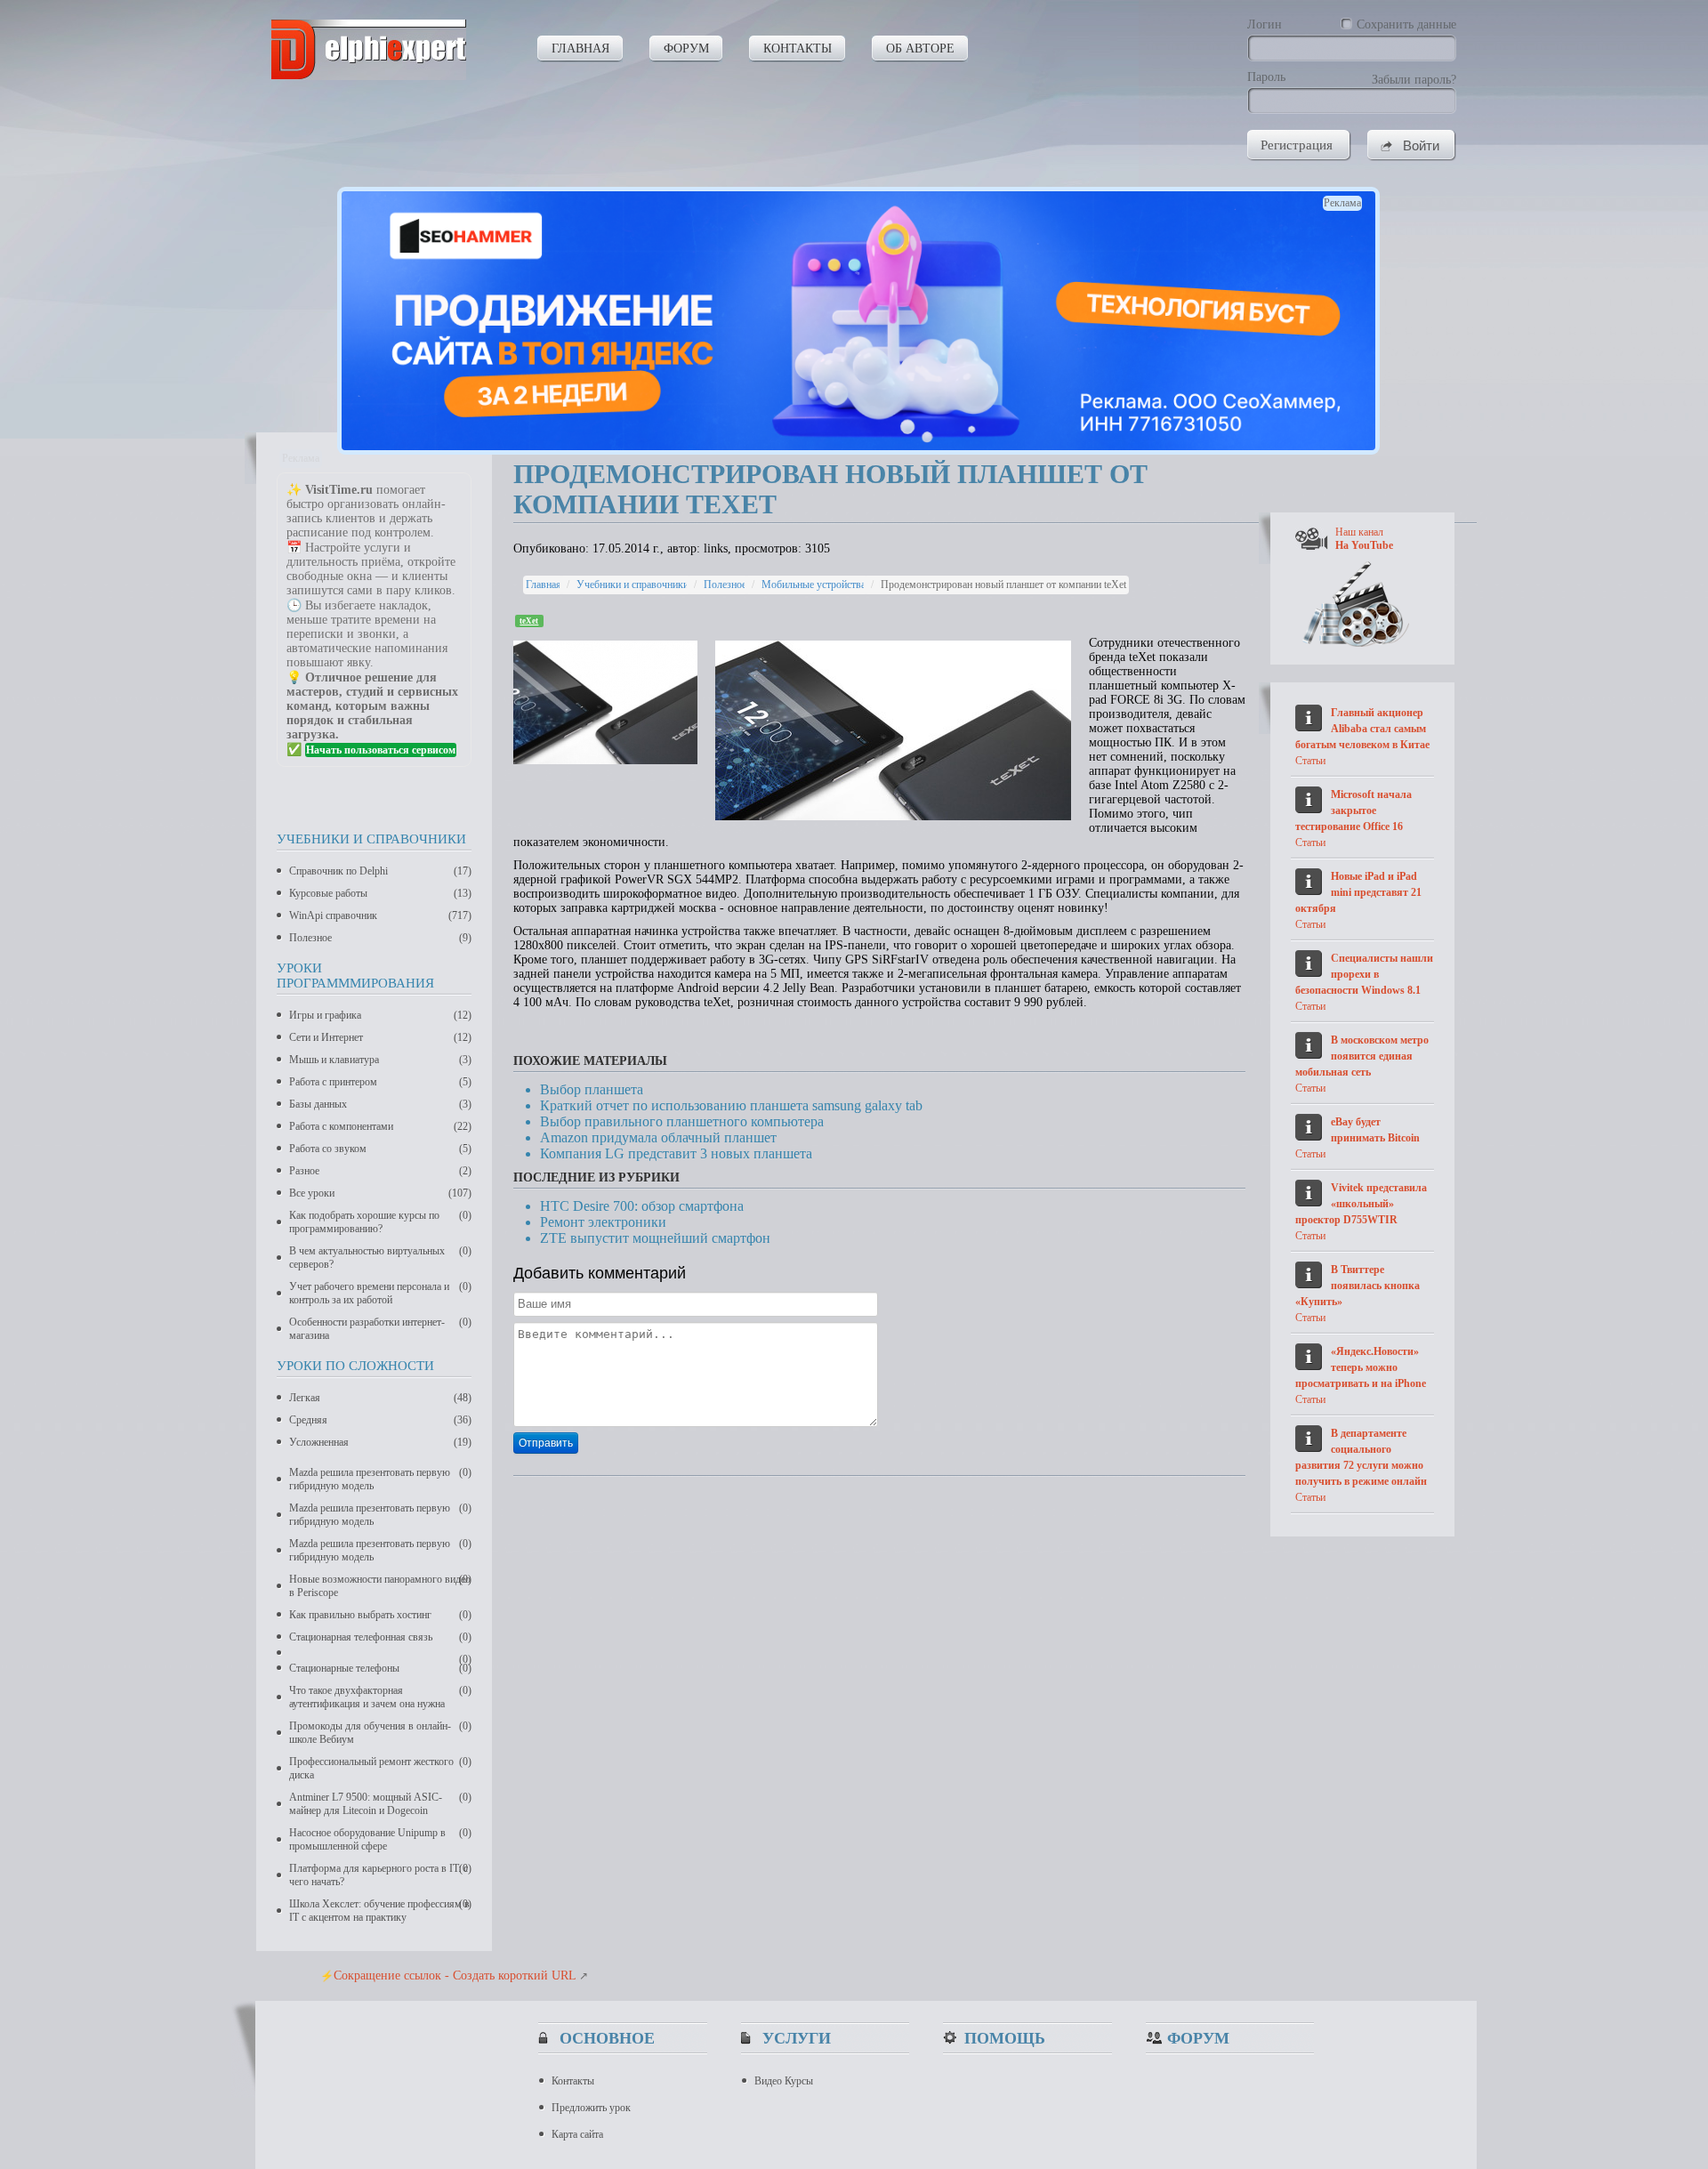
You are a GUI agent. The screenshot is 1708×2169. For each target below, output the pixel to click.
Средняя (380, 1420)
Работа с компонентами (380, 1126)
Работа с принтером (380, 1082)
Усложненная (380, 1442)
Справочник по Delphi (380, 871)
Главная (544, 585)
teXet (529, 621)
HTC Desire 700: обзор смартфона (642, 1206)
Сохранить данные (1406, 24)
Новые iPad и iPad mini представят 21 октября (1358, 892)
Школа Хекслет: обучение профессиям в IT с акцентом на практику (380, 1911)
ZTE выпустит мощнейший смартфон (655, 1238)
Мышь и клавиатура (380, 1060)
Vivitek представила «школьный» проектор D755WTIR (1361, 1204)
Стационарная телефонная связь (380, 1637)
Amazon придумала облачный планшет (658, 1137)
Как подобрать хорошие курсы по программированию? (380, 1222)
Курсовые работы (380, 893)
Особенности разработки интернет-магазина (380, 1329)
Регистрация (1297, 145)
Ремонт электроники (603, 1222)
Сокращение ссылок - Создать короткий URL (455, 1975)
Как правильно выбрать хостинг (380, 1615)
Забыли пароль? (1414, 80)
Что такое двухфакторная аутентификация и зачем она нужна (380, 1697)
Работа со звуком (380, 1149)
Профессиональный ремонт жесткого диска (380, 1768)
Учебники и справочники (632, 585)
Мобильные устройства (814, 585)
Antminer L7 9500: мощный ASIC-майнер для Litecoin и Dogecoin (380, 1804)
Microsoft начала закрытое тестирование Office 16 (1354, 810)
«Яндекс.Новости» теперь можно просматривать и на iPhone (1361, 1367)
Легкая (380, 1398)
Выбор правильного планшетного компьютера (682, 1121)
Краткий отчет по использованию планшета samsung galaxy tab (731, 1105)
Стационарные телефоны (380, 1668)
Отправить (546, 1443)
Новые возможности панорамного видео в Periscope (380, 1586)
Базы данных (380, 1104)
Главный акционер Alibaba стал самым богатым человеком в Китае (1362, 729)
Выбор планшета (592, 1089)
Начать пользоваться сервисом (381, 750)
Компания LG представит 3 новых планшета (676, 1153)
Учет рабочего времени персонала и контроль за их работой (380, 1293)
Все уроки (380, 1193)
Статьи (1310, 761)
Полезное (380, 938)
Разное (380, 1171)
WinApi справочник (380, 915)
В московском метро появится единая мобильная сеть (1362, 1056)
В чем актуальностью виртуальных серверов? (380, 1258)
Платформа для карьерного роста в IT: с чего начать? (380, 1875)
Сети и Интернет (380, 1037)
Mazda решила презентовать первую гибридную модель (380, 1479)
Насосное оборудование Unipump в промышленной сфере (380, 1839)
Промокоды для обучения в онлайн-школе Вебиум (380, 1733)
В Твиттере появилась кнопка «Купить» (1358, 1286)
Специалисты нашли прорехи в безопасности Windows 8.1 (1364, 974)
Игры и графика (380, 1015)
